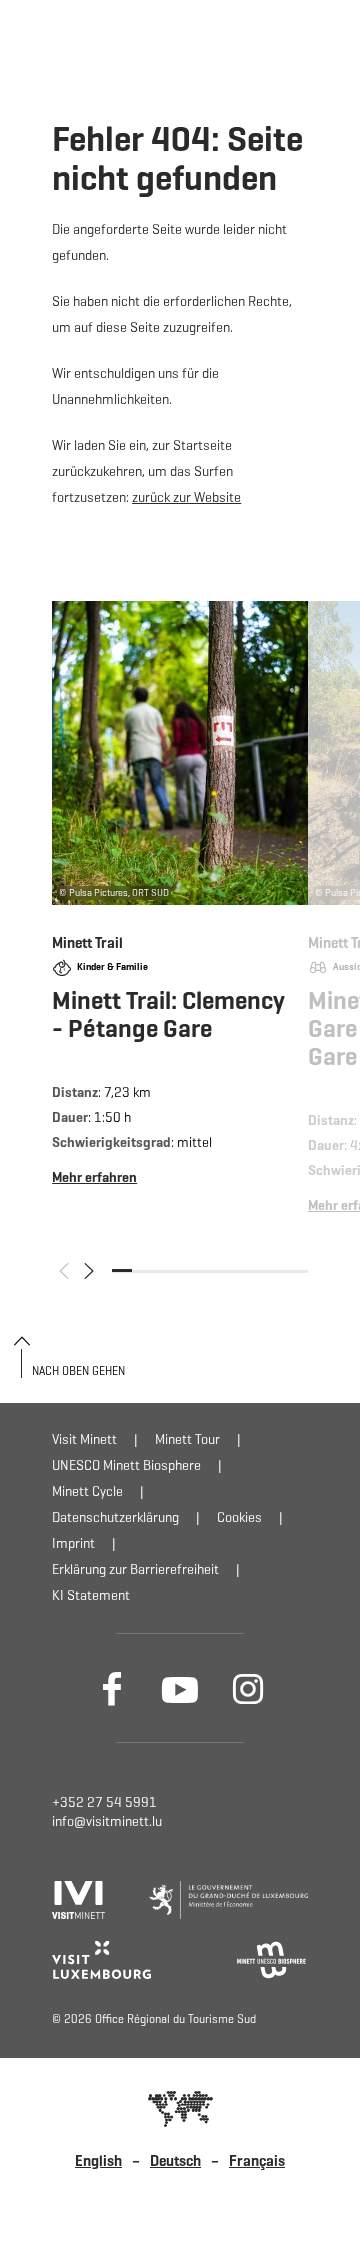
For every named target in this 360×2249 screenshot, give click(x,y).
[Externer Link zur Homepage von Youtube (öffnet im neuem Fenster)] (180, 1688)
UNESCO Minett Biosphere (126, 1465)
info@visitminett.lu (107, 1821)
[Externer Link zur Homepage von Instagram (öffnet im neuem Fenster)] (248, 1688)
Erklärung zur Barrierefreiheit (135, 1569)
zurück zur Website (186, 497)
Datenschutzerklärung (115, 1517)
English (98, 2161)
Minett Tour (187, 1439)
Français (257, 2161)
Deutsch (175, 2161)
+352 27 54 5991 (104, 1802)
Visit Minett (84, 1439)
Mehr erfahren (180, 914)
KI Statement (91, 1595)
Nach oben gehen (78, 1370)
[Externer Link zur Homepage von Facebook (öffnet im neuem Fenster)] (112, 1688)
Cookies (239, 1517)
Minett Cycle (87, 1491)
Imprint (73, 1543)
